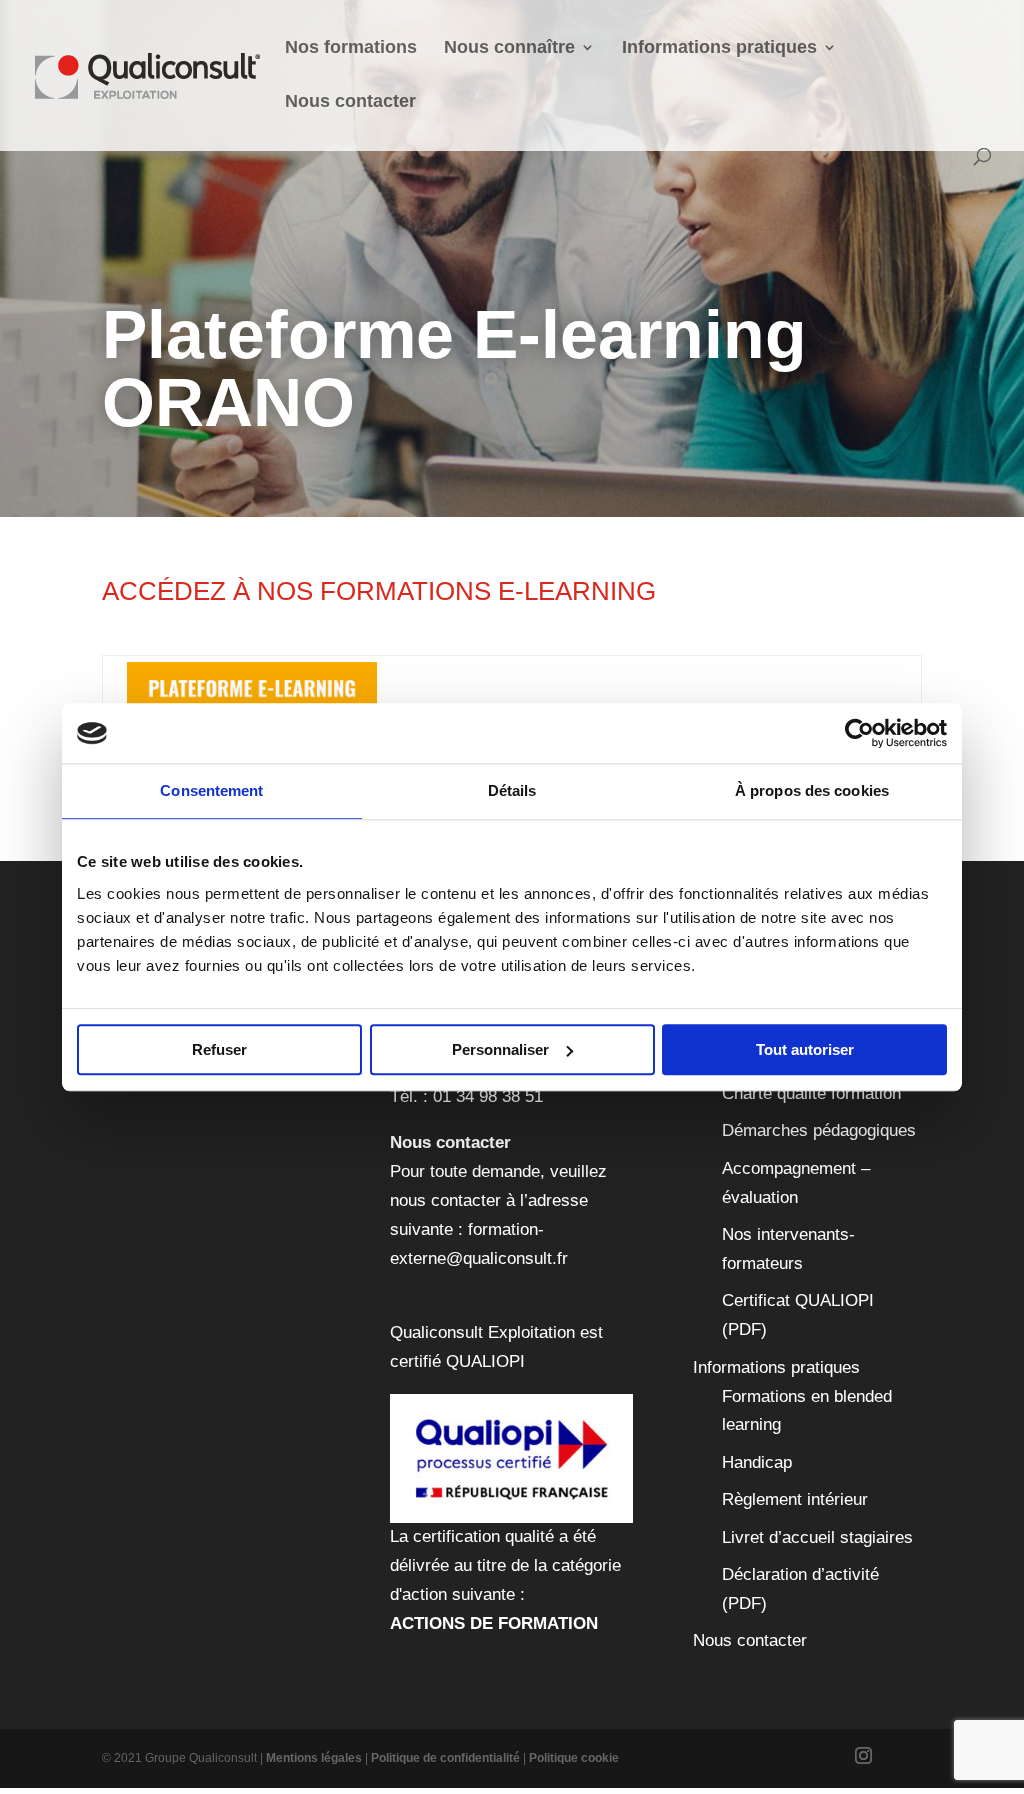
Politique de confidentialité (445, 1758)
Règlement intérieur (795, 1499)
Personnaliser (500, 1049)
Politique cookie (574, 1758)
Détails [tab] (512, 790)
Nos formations (351, 48)
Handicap (757, 1462)
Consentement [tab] (211, 790)
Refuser (219, 1049)
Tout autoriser (805, 1049)
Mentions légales (314, 1758)
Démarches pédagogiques (819, 1130)
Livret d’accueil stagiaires (817, 1537)
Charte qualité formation (811, 1093)
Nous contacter (350, 102)
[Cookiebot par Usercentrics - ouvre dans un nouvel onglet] (859, 733)
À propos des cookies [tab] (812, 790)
